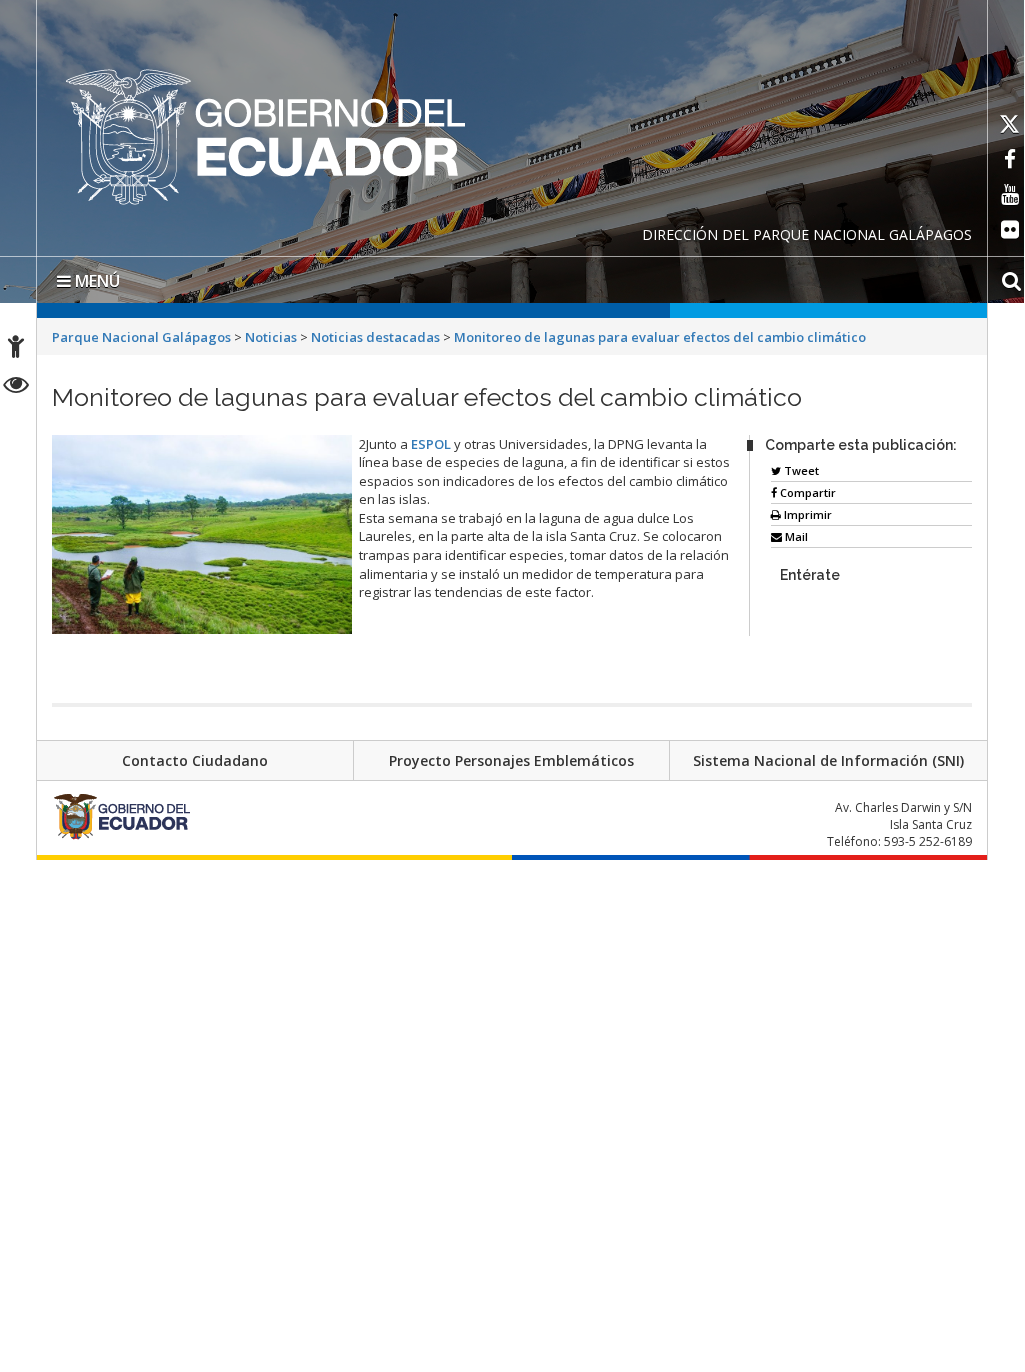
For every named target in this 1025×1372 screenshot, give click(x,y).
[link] (431, 444)
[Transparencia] (16, 387)
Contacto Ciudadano (195, 760)
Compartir (806, 492)
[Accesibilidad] (16, 349)
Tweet (800, 470)
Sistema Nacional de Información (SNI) (828, 760)
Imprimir (806, 514)
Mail (795, 536)
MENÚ (95, 281)
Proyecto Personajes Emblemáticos (511, 760)
